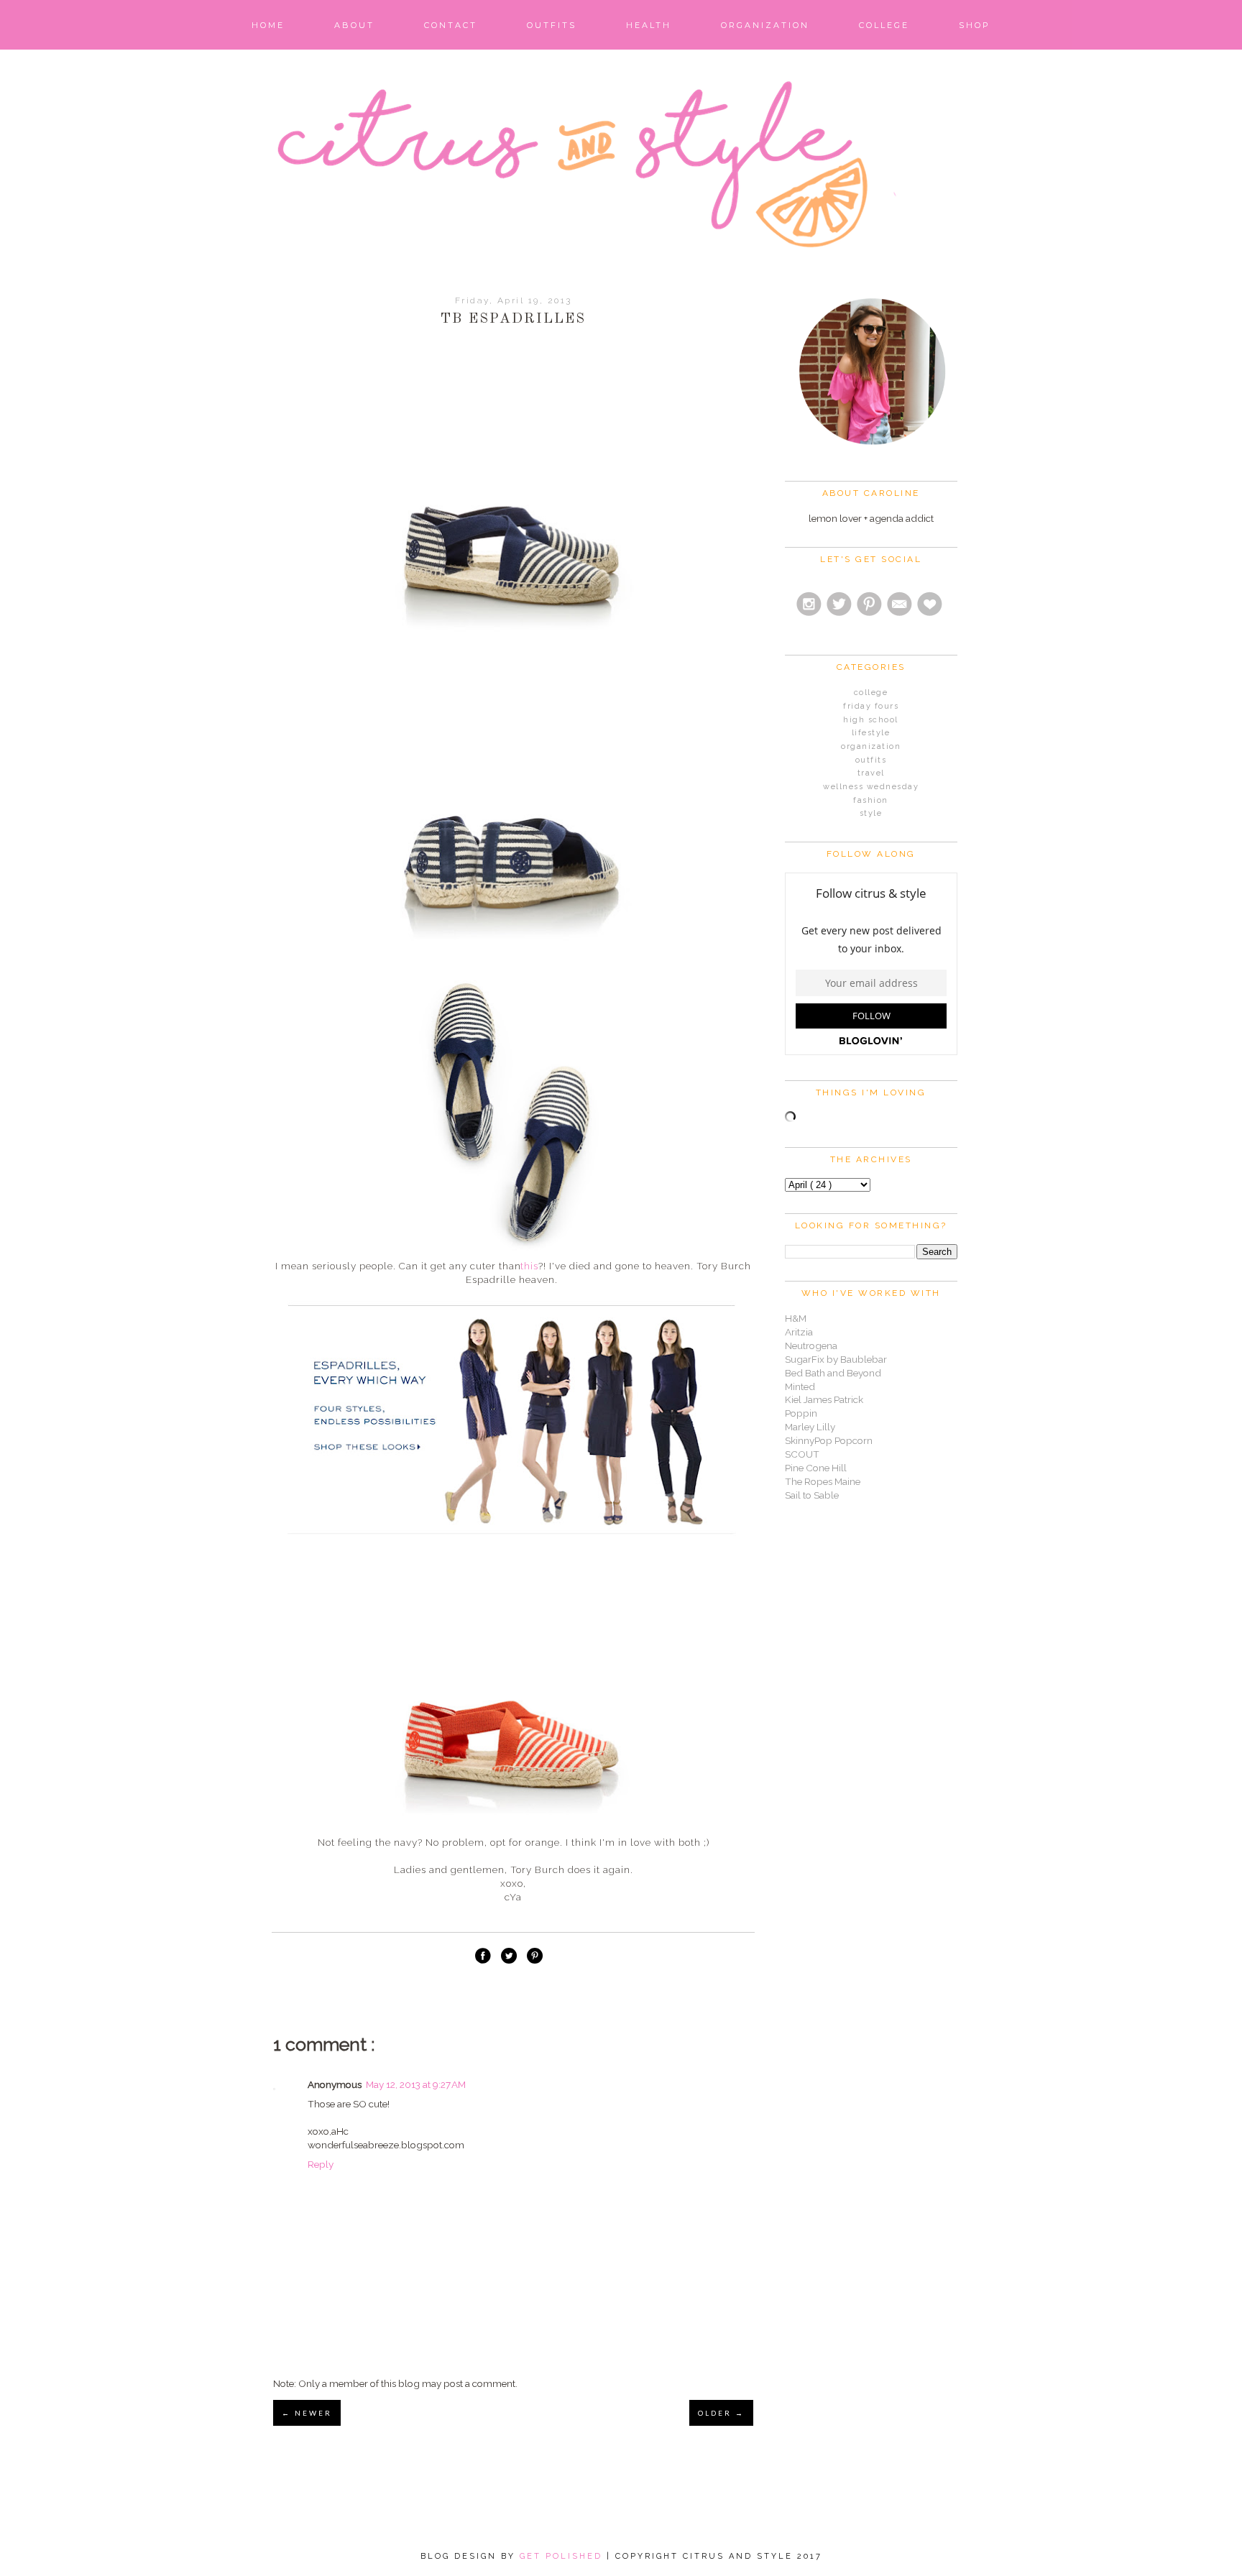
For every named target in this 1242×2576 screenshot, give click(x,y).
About (354, 25)
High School (871, 720)
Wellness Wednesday (871, 787)
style (871, 813)
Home (268, 25)
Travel (871, 773)
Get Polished (563, 2556)
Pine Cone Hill (816, 1468)
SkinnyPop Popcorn (829, 1440)
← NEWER (307, 2413)
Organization (765, 25)
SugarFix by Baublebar (836, 1359)
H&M (796, 1318)
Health (649, 25)
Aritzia (799, 1332)
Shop (975, 25)
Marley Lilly (810, 1427)
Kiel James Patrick (824, 1399)
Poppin (801, 1413)
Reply (321, 2164)
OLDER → (721, 2413)
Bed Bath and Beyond (833, 1373)
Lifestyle (871, 733)
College (884, 25)
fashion (871, 800)
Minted (800, 1386)
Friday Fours (871, 706)
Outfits (552, 25)
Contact (451, 25)
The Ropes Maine (823, 1481)
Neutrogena (811, 1345)
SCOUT (802, 1454)
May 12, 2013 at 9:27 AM (416, 2084)
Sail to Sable (812, 1495)
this (529, 1266)
